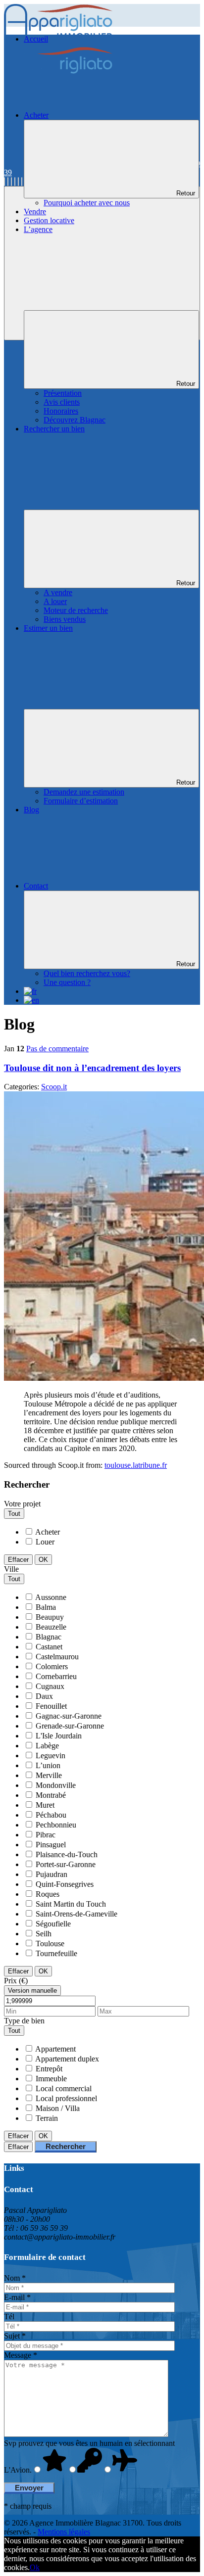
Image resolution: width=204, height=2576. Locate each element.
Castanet (49, 1647)
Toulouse (50, 1944)
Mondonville (56, 1785)
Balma (46, 1607)
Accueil (36, 39)
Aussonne (51, 1597)
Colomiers (52, 1666)
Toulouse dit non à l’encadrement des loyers (92, 1068)
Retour (186, 193)
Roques (48, 1894)
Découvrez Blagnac (75, 420)
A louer (55, 601)
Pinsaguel (51, 1845)
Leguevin (51, 1756)
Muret (45, 1805)
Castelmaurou (57, 1657)
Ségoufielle (53, 1924)
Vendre (35, 211)
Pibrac (46, 1835)
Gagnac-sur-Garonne (69, 1716)
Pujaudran (51, 1874)
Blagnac (49, 1637)
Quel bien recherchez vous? (87, 973)
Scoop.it (54, 1087)
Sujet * (15, 2336)
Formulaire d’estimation (81, 801)
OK (43, 1560)
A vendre (58, 592)
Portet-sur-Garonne (66, 1864)
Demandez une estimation (84, 792)
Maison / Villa (58, 2108)
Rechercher (66, 2146)
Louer (45, 1542)
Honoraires (61, 411)
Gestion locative (49, 220)
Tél (9, 2317)
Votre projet (22, 1504)
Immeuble (51, 2079)
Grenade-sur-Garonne (70, 1726)
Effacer (18, 1560)
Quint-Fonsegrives (65, 1884)
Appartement (55, 2049)
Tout (14, 1514)
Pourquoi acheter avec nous (87, 203)
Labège (47, 1746)
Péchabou (51, 1815)
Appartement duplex (67, 2059)
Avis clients (62, 402)
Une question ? (67, 982)
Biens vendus (65, 619)
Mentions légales (64, 2532)
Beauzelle (51, 1627)
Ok (35, 2567)
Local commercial (64, 2088)
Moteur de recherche (76, 610)
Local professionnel (66, 2098)
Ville (11, 1569)
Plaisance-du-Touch (67, 1854)
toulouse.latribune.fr (136, 1465)
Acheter (36, 115)
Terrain (47, 2118)
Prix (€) (16, 1981)
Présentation (63, 393)
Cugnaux (50, 1686)
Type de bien (24, 2021)
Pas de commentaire (57, 1049)
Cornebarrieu (56, 1676)
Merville (49, 1775)
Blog (31, 810)
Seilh (44, 1934)
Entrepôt (49, 2069)
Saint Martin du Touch (71, 1904)
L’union (48, 1765)
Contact (36, 886)
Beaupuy (50, 1617)
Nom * (15, 2278)
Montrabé (51, 1795)
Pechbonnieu (56, 1825)
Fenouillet (51, 1706)
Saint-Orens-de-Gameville (76, 1914)
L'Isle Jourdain (59, 1736)
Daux (44, 1696)
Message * (21, 2355)
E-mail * (17, 2297)
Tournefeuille (56, 1953)
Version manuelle (32, 1991)
